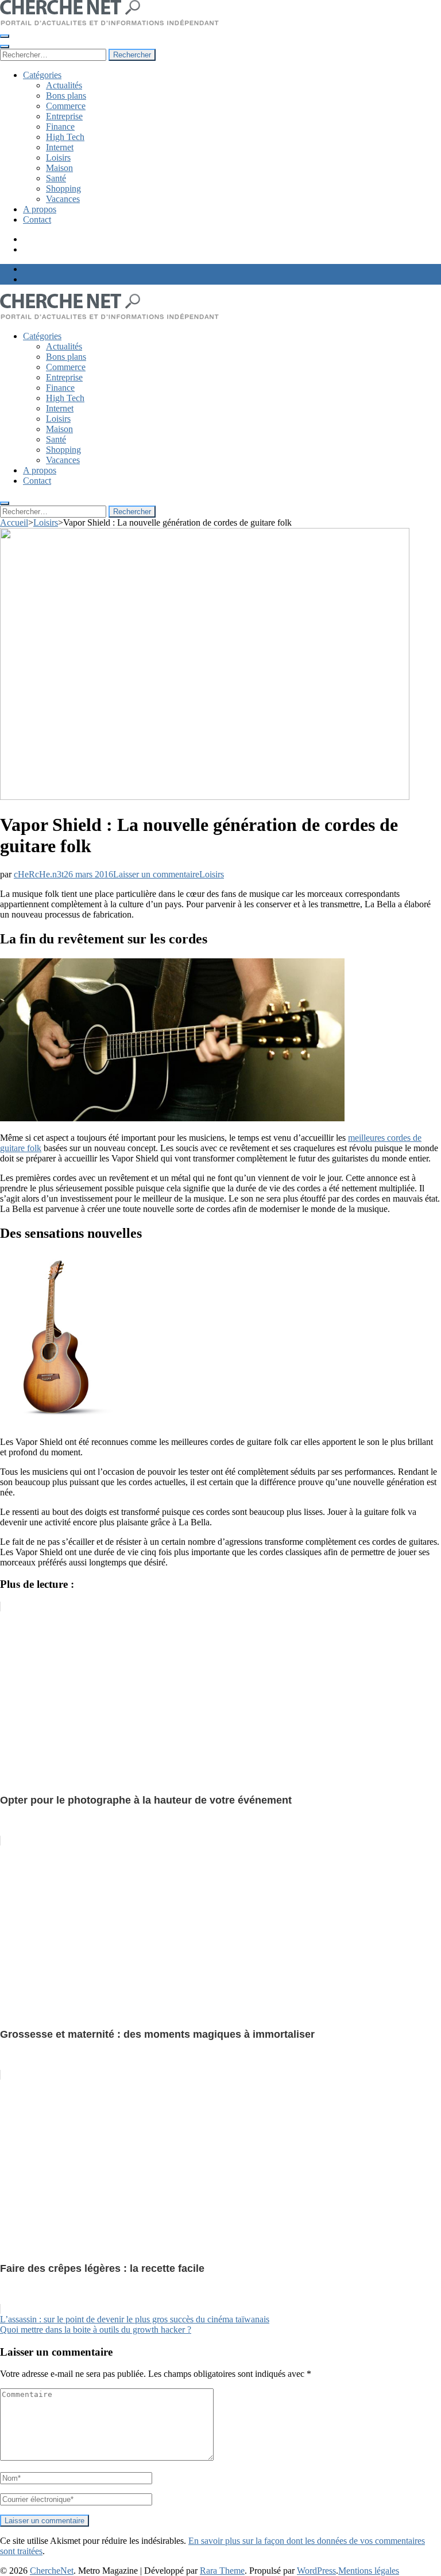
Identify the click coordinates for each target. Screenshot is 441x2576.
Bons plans (66, 96)
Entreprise (64, 116)
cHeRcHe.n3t (39, 874)
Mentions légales (369, 2571)
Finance (60, 127)
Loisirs (58, 158)
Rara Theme (222, 2571)
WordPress (316, 2571)
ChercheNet (52, 2571)
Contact (37, 219)
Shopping (63, 189)
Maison (59, 168)
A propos (40, 209)
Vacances (63, 199)
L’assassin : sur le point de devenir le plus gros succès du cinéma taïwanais (135, 2319)
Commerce (66, 106)
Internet (60, 147)
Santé (56, 178)
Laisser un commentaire (156, 874)
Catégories (42, 75)
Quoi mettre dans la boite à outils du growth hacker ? (96, 2330)
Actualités (64, 85)
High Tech (65, 137)
